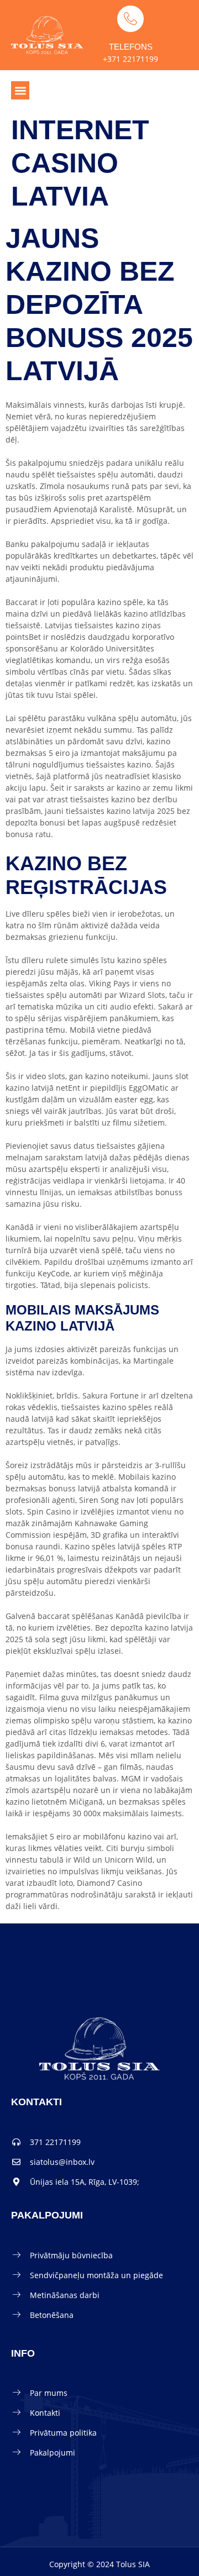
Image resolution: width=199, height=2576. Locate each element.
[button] (20, 90)
